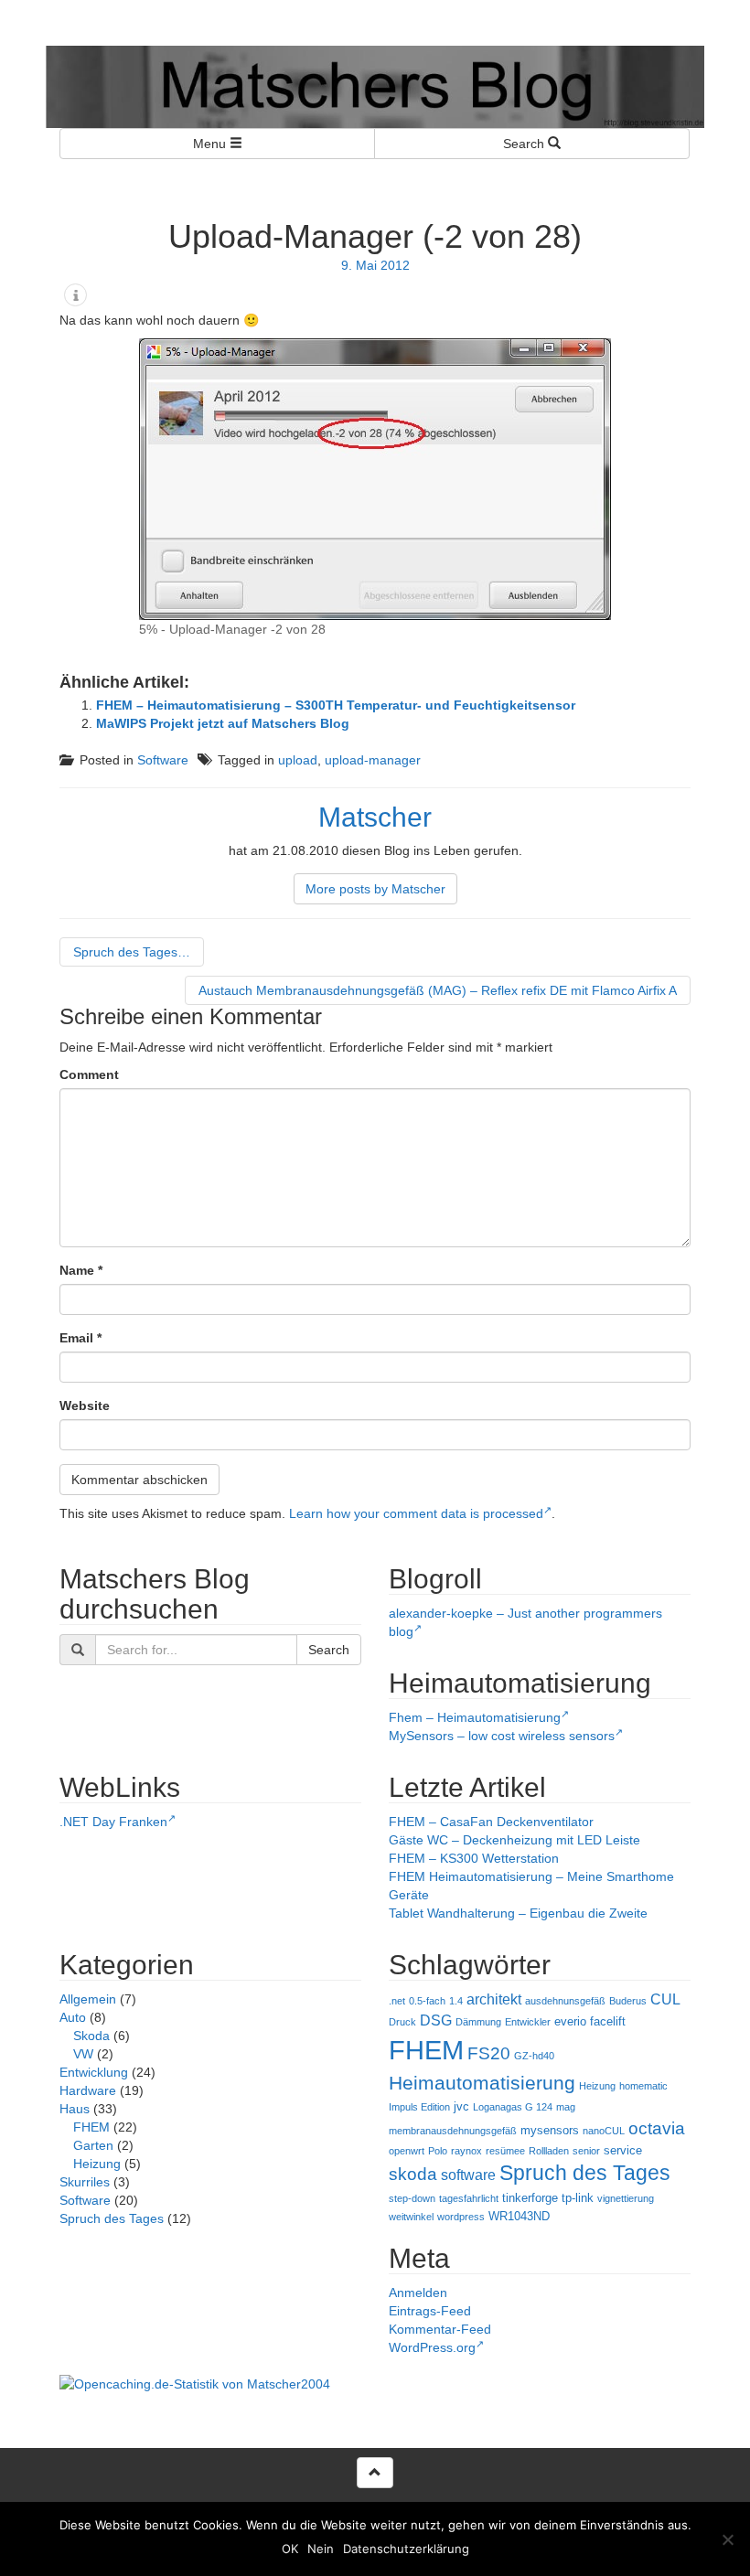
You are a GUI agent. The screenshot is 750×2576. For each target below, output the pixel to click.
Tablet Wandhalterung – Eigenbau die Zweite (518, 1913)
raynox (466, 2151)
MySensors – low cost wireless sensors (502, 1736)
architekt (494, 1999)
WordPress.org (432, 2347)
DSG (436, 2020)
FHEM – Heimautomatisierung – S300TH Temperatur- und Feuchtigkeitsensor (336, 705)
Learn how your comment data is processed (416, 1513)
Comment (89, 1074)
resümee (505, 2151)
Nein (321, 2549)
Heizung (97, 2164)
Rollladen (549, 2151)
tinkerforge (530, 2198)
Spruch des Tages (112, 2218)
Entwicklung (94, 2072)
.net (397, 2001)
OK (290, 2549)
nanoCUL (604, 2131)
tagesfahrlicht (469, 2198)
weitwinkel (411, 2217)
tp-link (578, 2198)
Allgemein (88, 1999)
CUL (665, 1999)
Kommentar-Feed (440, 2329)
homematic (643, 2086)
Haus (75, 2109)
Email (80, 1338)
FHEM (91, 2127)
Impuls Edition (419, 2107)
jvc (461, 2106)
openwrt (407, 2151)
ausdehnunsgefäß (565, 2001)
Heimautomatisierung (482, 2083)
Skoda (91, 2036)
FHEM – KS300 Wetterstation (474, 1858)
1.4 (456, 2001)
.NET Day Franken (113, 1822)
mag (566, 2107)
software (468, 2175)
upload (298, 760)
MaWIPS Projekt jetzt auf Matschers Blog (223, 723)
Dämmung (478, 2022)
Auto (73, 2017)
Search (525, 144)
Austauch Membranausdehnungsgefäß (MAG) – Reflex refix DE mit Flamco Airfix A (438, 990)
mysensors (550, 2130)
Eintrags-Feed (430, 2311)
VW (83, 2054)
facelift (608, 2021)
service (623, 2150)
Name (81, 1270)
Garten (93, 2145)
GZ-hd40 (534, 2056)
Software (163, 760)
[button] (75, 295)
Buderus (628, 2001)
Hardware (88, 2090)
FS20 (489, 2053)
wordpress (461, 2217)
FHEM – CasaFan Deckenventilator (491, 1822)
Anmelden (418, 2293)
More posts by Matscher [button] (375, 889)
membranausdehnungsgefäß (453, 2131)
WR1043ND (519, 2216)
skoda (413, 2174)
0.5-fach (427, 2001)
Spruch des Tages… (132, 952)
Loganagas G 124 (513, 2107)
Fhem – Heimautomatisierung (475, 1717)
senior (586, 2151)
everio (570, 2021)
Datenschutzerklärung (406, 2549)
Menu (211, 144)
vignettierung (626, 2198)
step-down (412, 2198)
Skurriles (85, 2182)
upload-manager (373, 760)
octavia (657, 2128)
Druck (402, 2022)
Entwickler (528, 2022)
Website (85, 1406)
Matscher (375, 817)
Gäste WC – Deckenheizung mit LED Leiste (514, 1840)
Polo (438, 2151)
